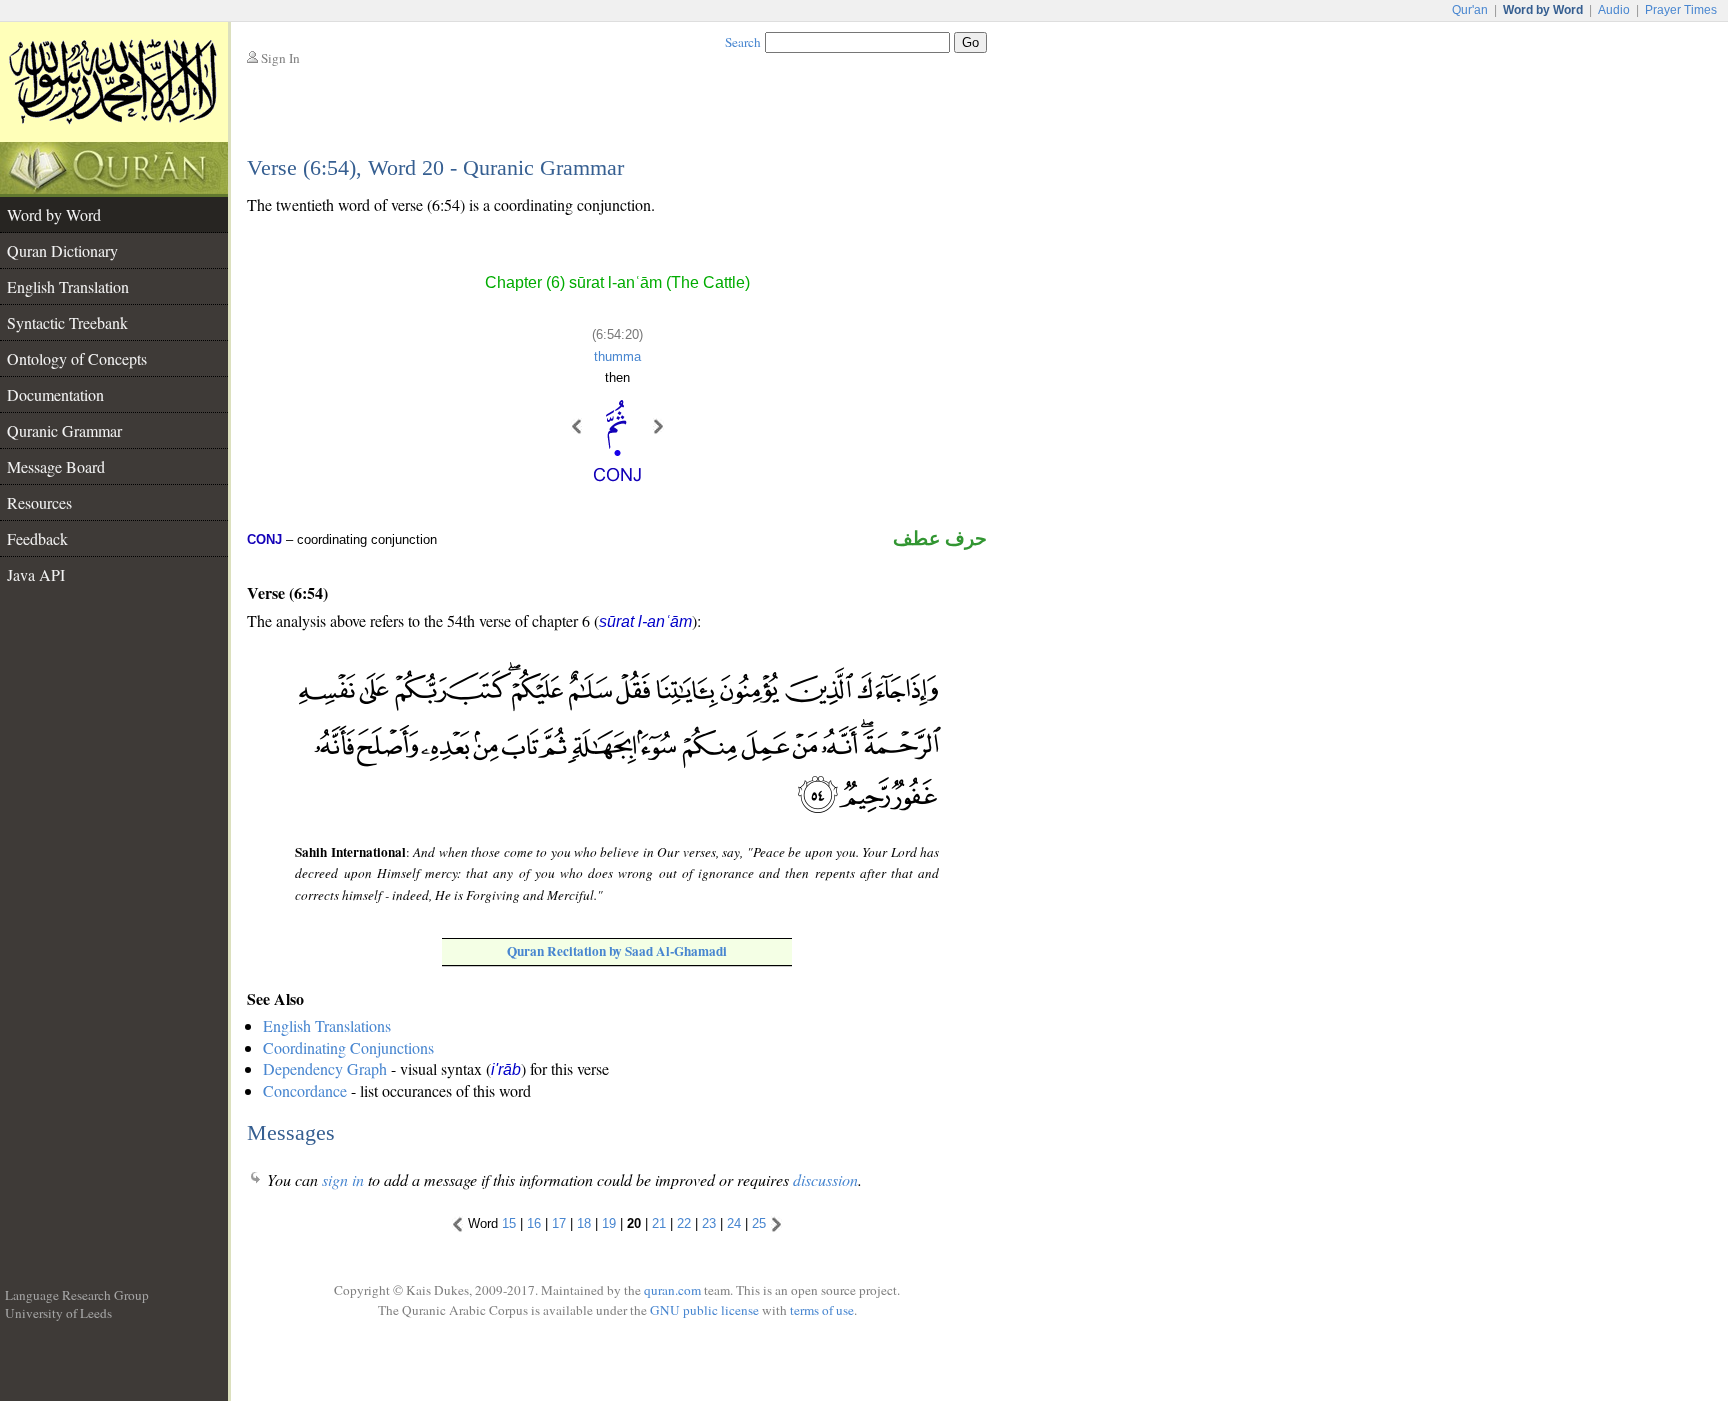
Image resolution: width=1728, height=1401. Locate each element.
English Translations (327, 1025)
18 (584, 1224)
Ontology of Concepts (77, 358)
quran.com (672, 1290)
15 (509, 1224)
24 (734, 1224)
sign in (343, 1179)
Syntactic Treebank (67, 322)
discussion (825, 1179)
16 (534, 1224)
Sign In (280, 58)
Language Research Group (77, 1295)
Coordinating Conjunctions (348, 1047)
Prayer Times (1681, 10)
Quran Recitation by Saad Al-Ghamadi (617, 951)
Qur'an (1470, 10)
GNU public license (704, 1310)
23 (709, 1224)
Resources (39, 502)
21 (659, 1224)
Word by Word (54, 214)
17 (559, 1224)
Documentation (55, 394)
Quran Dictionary (62, 250)
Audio (1614, 10)
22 (684, 1224)
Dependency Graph (325, 1068)
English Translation (68, 286)
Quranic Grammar (64, 430)
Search (743, 42)
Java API (36, 574)
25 (759, 1224)
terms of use (822, 1310)
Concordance (305, 1090)
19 (609, 1224)
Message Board (56, 466)
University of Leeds (58, 1313)
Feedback (37, 538)
